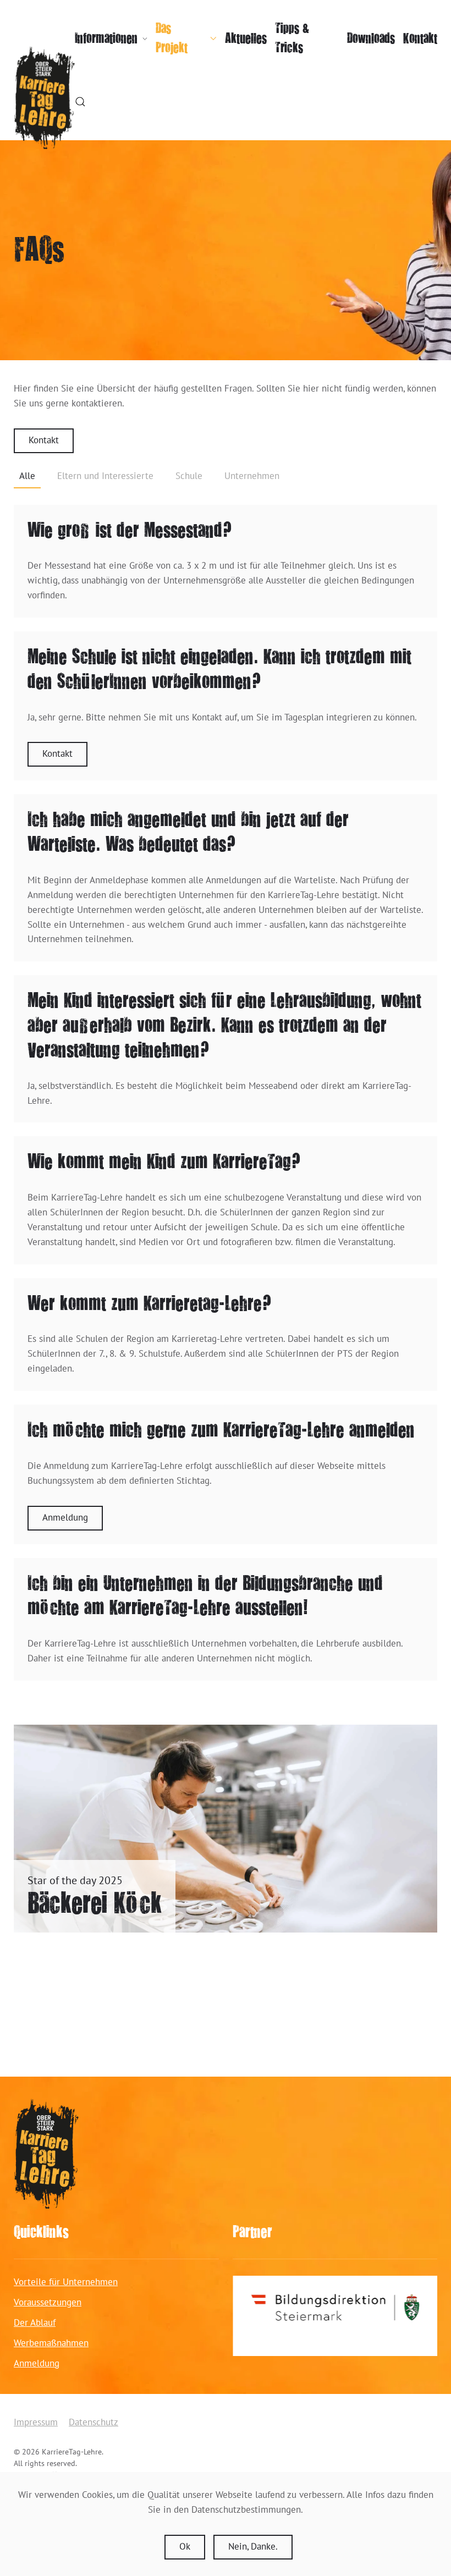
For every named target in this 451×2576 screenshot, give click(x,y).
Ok (185, 2547)
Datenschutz (94, 2423)
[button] (80, 102)
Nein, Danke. (253, 2547)
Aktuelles (246, 38)
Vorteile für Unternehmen (66, 2283)
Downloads (371, 38)
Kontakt (420, 38)
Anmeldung (65, 1518)
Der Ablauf (35, 2323)
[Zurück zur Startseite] (44, 98)
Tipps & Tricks (292, 38)
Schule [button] (189, 477)
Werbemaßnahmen (51, 2344)
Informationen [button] (106, 38)
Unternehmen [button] (252, 477)
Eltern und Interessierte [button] (105, 477)
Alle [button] (27, 477)
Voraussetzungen (48, 2303)
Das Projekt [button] (172, 38)
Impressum (36, 2423)
